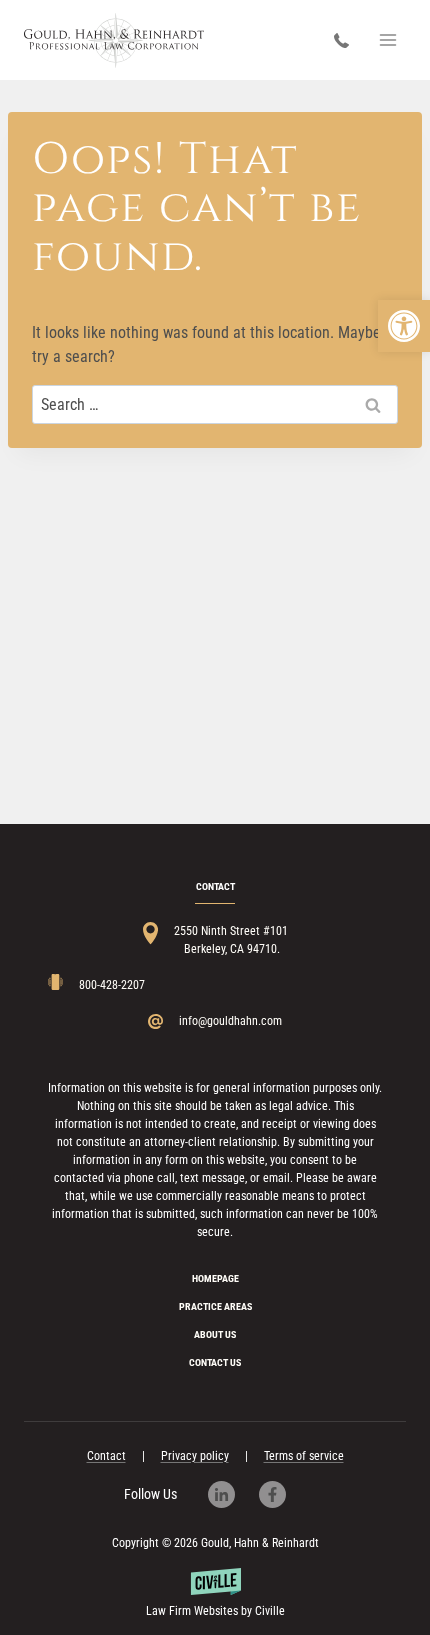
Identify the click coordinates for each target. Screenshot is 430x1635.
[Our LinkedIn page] (231, 1494)
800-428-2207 (346, 40)
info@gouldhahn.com (230, 1021)
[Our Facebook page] (282, 1494)
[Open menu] (387, 39)
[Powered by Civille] (215, 1594)
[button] (404, 326)
